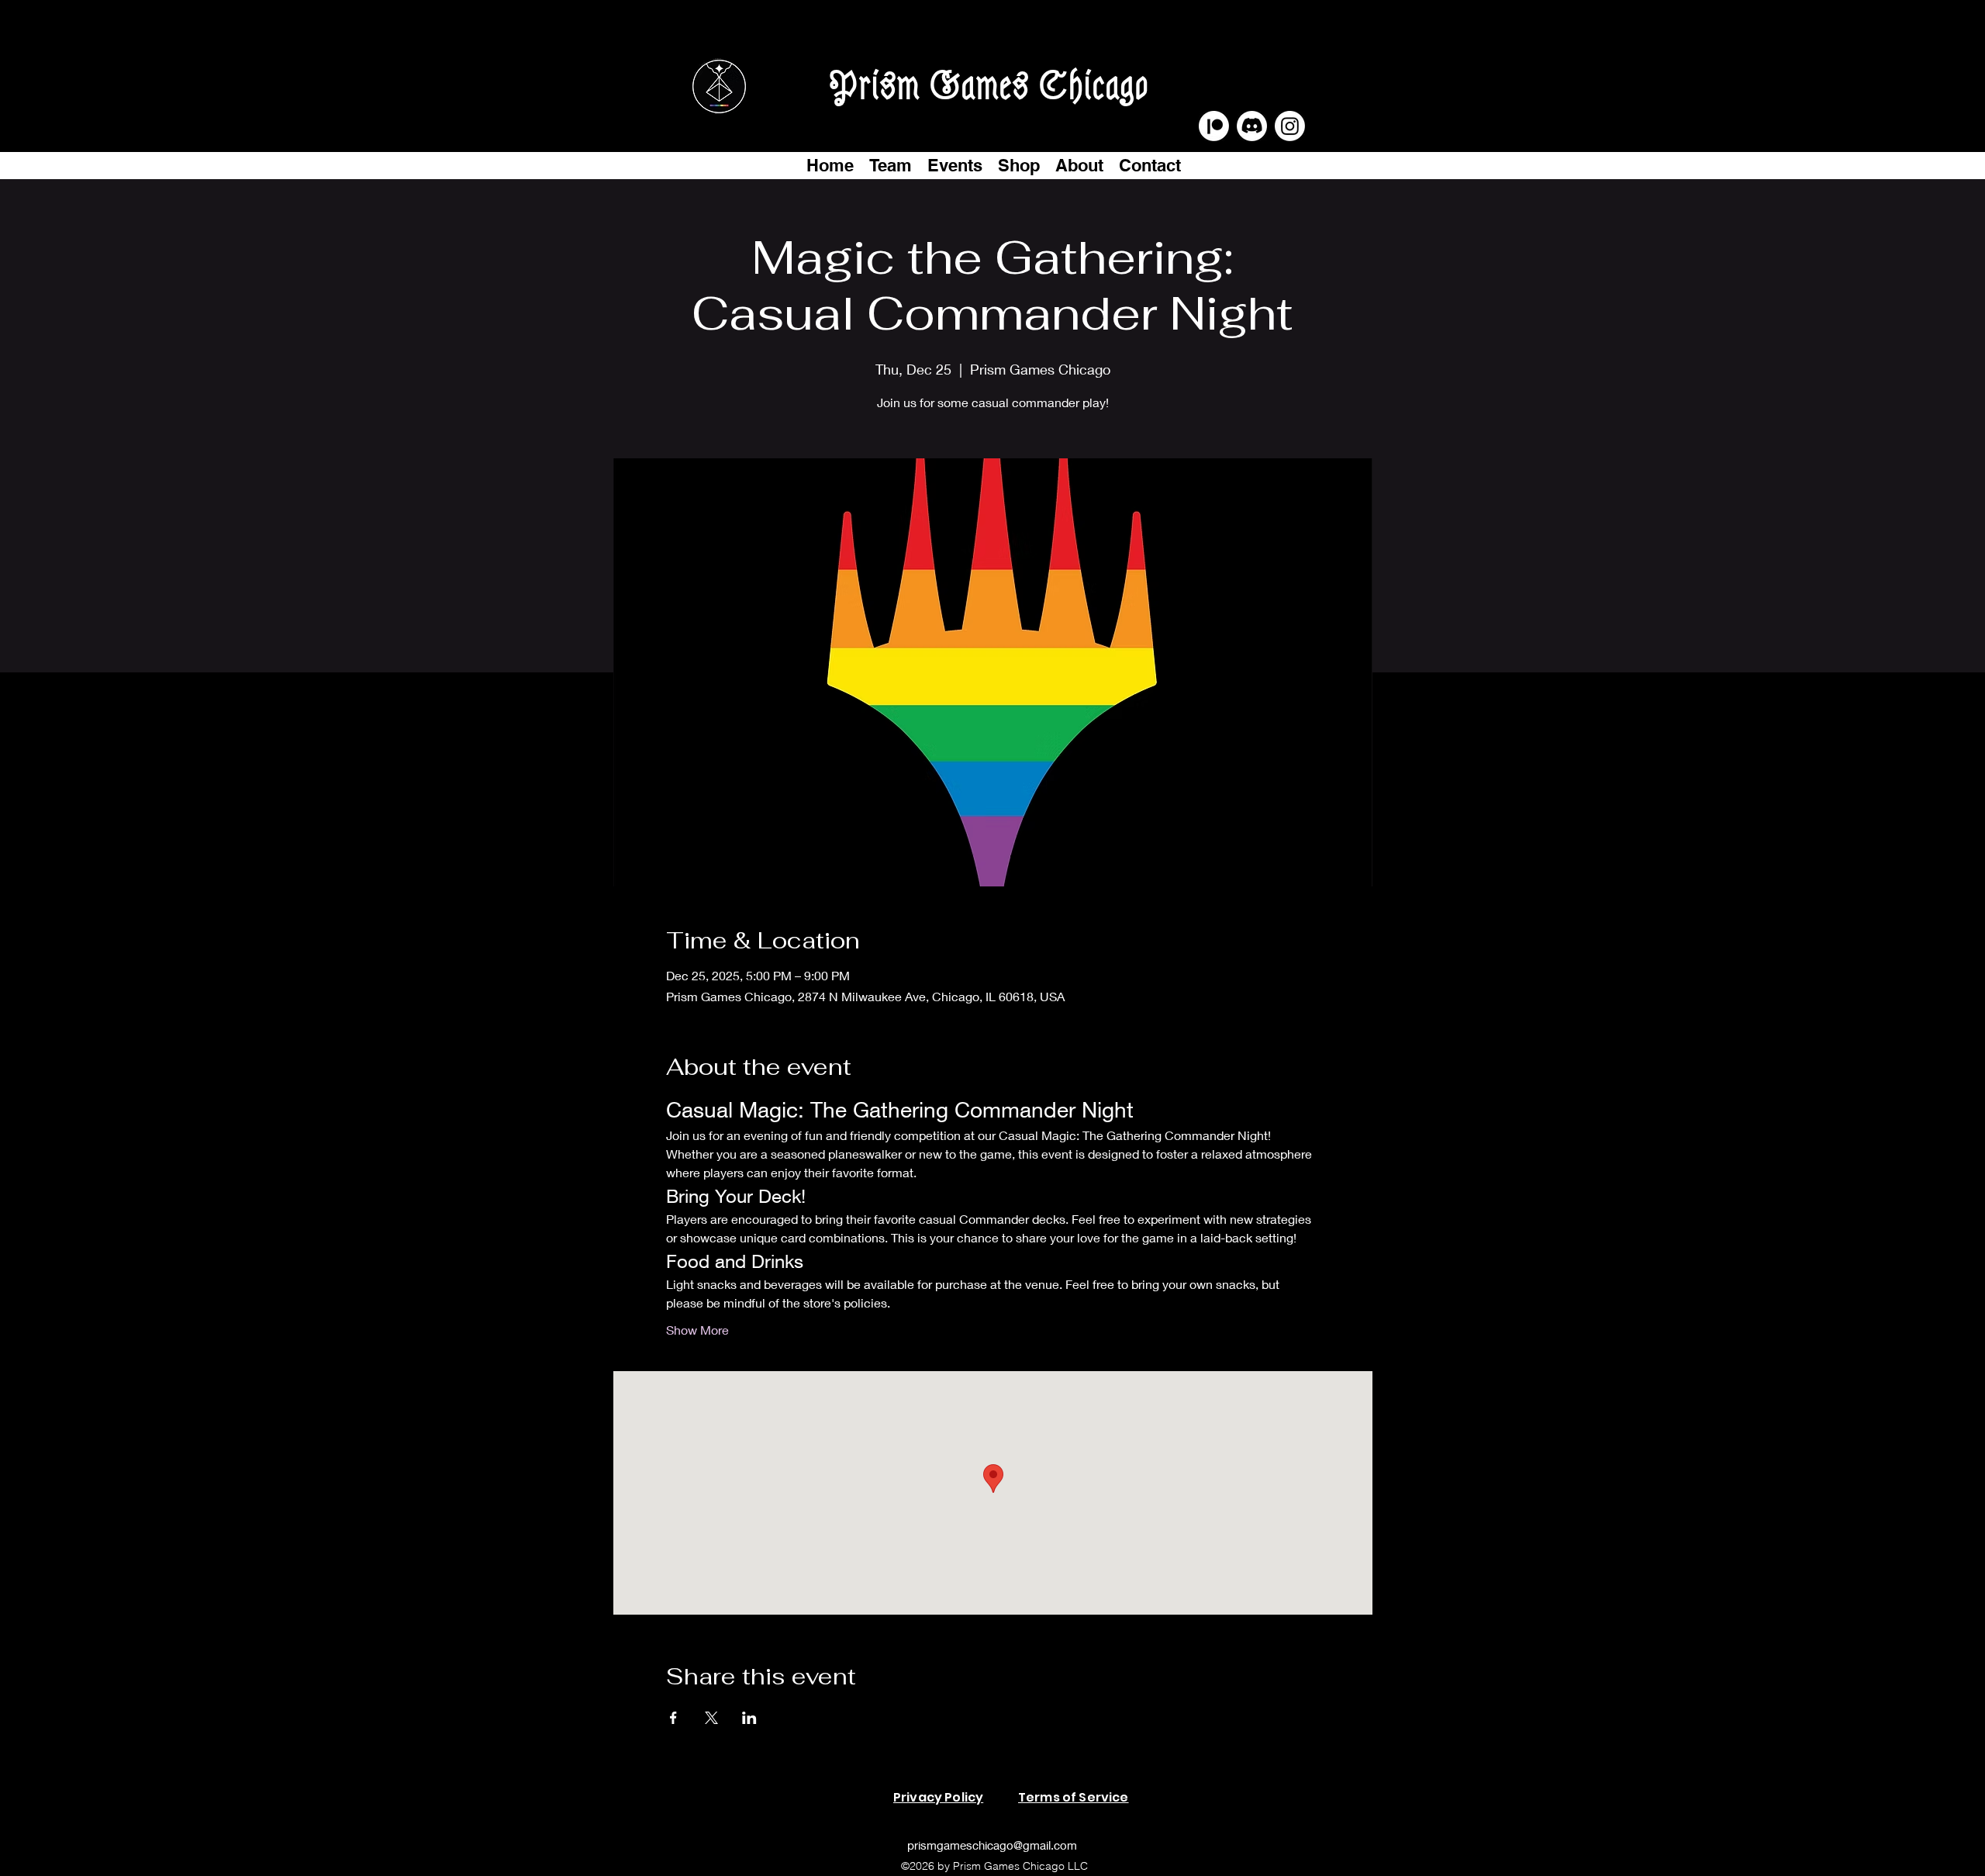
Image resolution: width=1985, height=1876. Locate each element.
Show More (697, 1330)
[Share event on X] (711, 1718)
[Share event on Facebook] (673, 1718)
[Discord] (1252, 126)
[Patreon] (1214, 126)
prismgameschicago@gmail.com (992, 1845)
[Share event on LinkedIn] (749, 1718)
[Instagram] (1290, 126)
